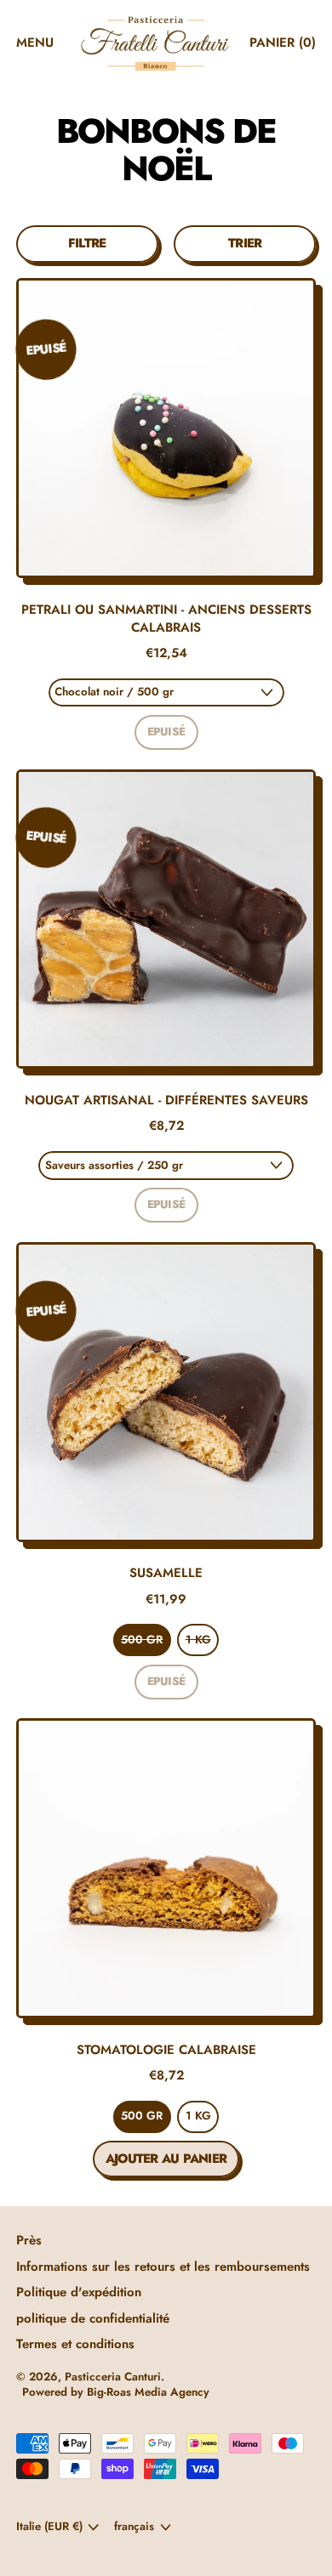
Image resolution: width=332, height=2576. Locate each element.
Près (29, 2240)
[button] (87, 244)
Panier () (282, 47)
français (134, 2526)
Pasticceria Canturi (113, 2377)
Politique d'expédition (79, 2292)
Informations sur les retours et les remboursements (163, 2267)
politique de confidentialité (93, 2318)
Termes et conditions (75, 2344)
